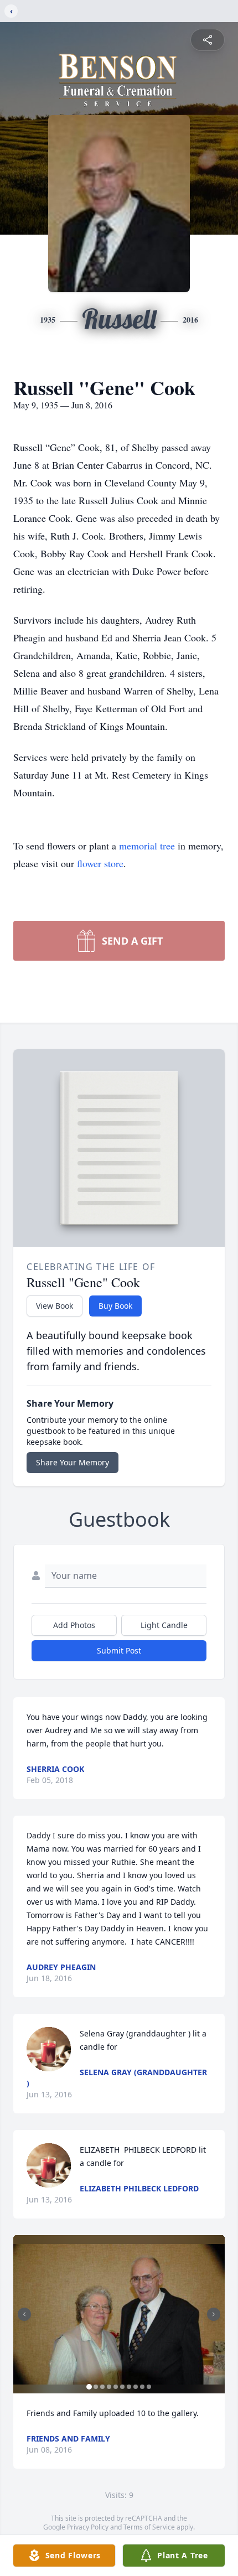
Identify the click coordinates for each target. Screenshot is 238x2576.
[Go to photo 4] (109, 2387)
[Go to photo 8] (136, 2387)
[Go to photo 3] (102, 2387)
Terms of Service (149, 2527)
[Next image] (214, 2314)
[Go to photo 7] (129, 2387)
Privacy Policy (88, 2527)
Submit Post (119, 1650)
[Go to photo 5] (116, 2387)
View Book (55, 1306)
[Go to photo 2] (96, 2387)
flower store (100, 863)
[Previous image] (24, 2314)
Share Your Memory (73, 1462)
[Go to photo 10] (149, 2387)
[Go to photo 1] (89, 2387)
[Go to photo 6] (122, 2387)
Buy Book (115, 1306)
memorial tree (147, 846)
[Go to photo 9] (142, 2387)
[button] (119, 2315)
